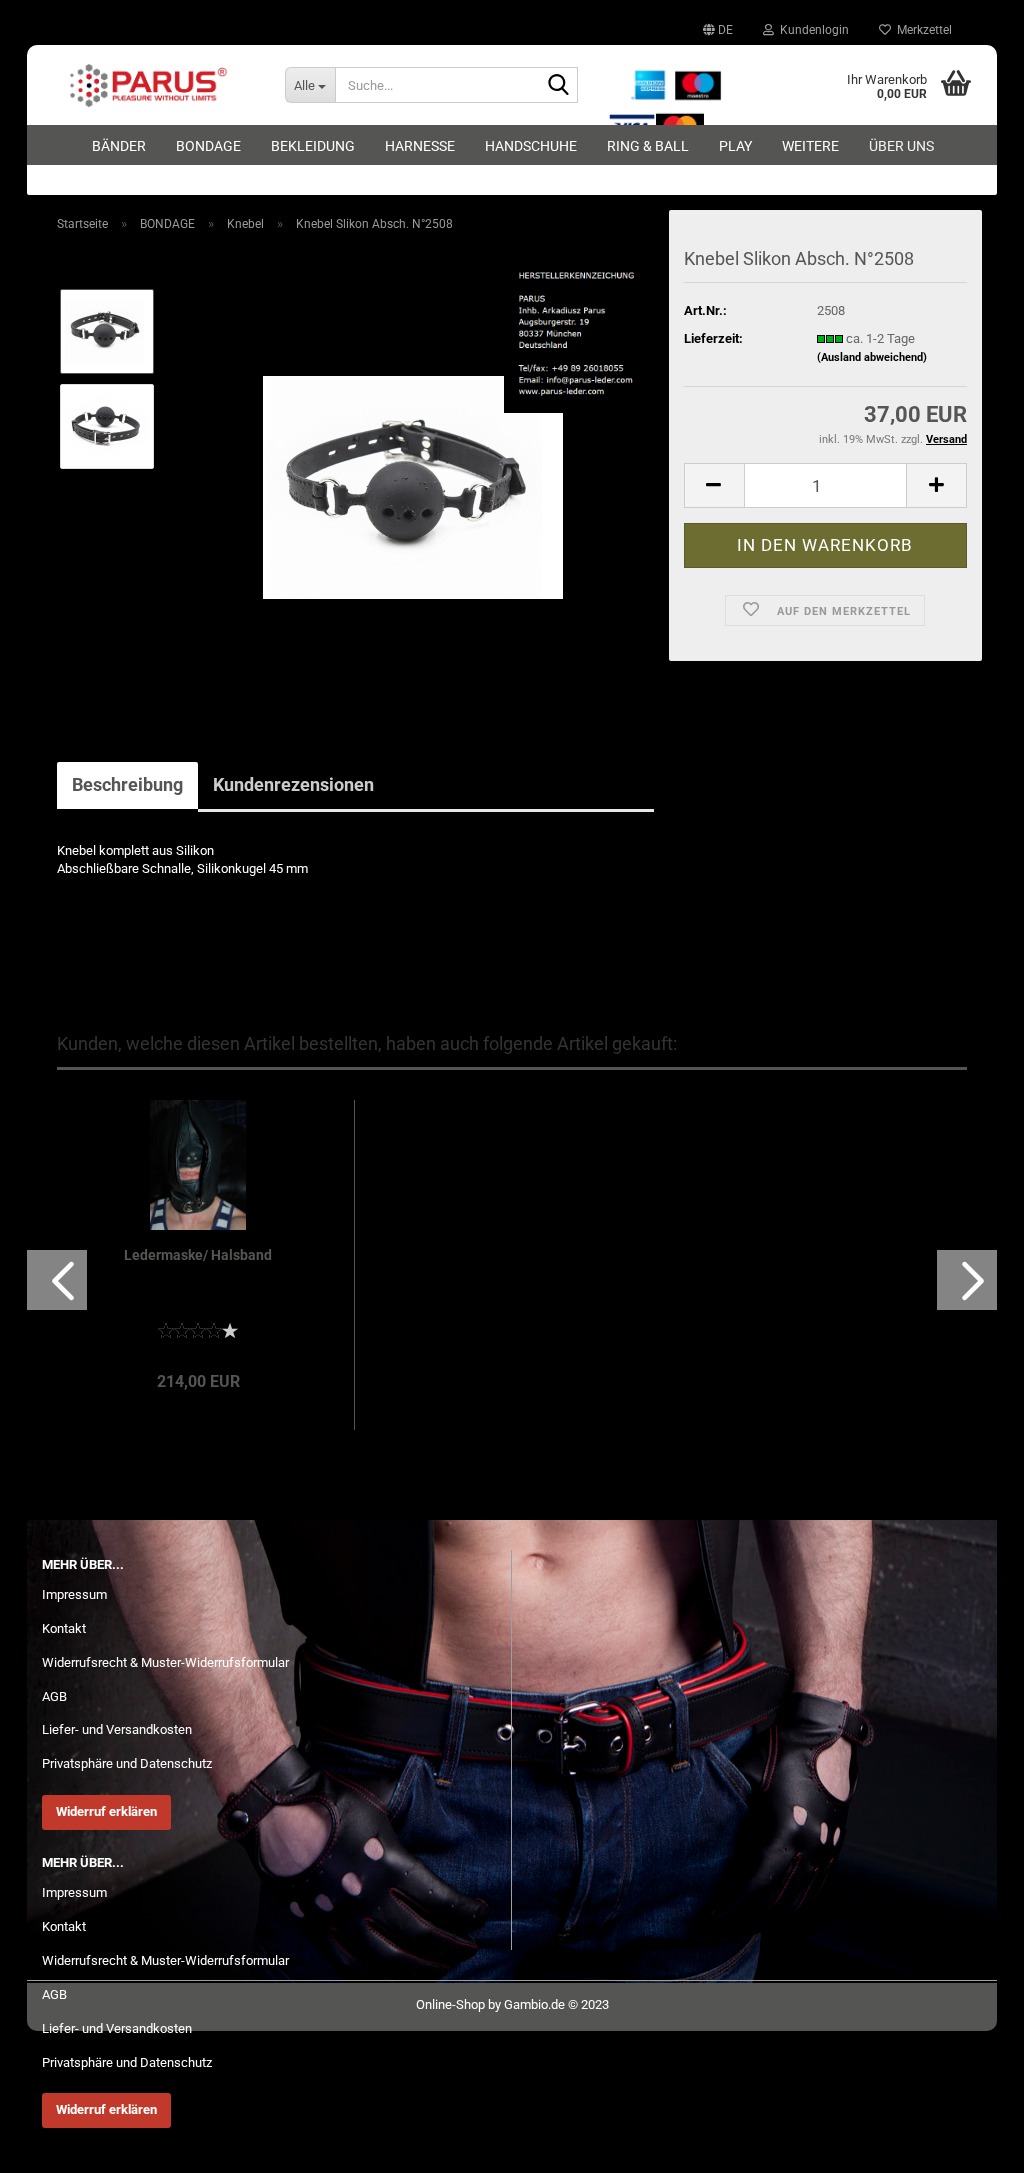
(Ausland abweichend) (872, 357)
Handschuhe (531, 146)
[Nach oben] (969, 2143)
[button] (718, 30)
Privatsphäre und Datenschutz (127, 1763)
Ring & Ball (648, 146)
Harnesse (420, 146)
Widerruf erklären (106, 1811)
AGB (54, 1696)
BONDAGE (208, 146)
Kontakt (64, 1628)
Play (735, 146)
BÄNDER (119, 146)
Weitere (810, 146)
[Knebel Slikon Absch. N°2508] (413, 472)
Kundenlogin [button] (811, 30)
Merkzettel (921, 30)
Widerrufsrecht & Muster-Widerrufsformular (165, 1662)
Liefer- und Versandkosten (117, 1729)
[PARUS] (148, 85)
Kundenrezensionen (293, 784)
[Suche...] (559, 86)
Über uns (901, 146)
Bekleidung (313, 146)
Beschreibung (127, 784)
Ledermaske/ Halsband (198, 1255)
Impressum (74, 1594)
